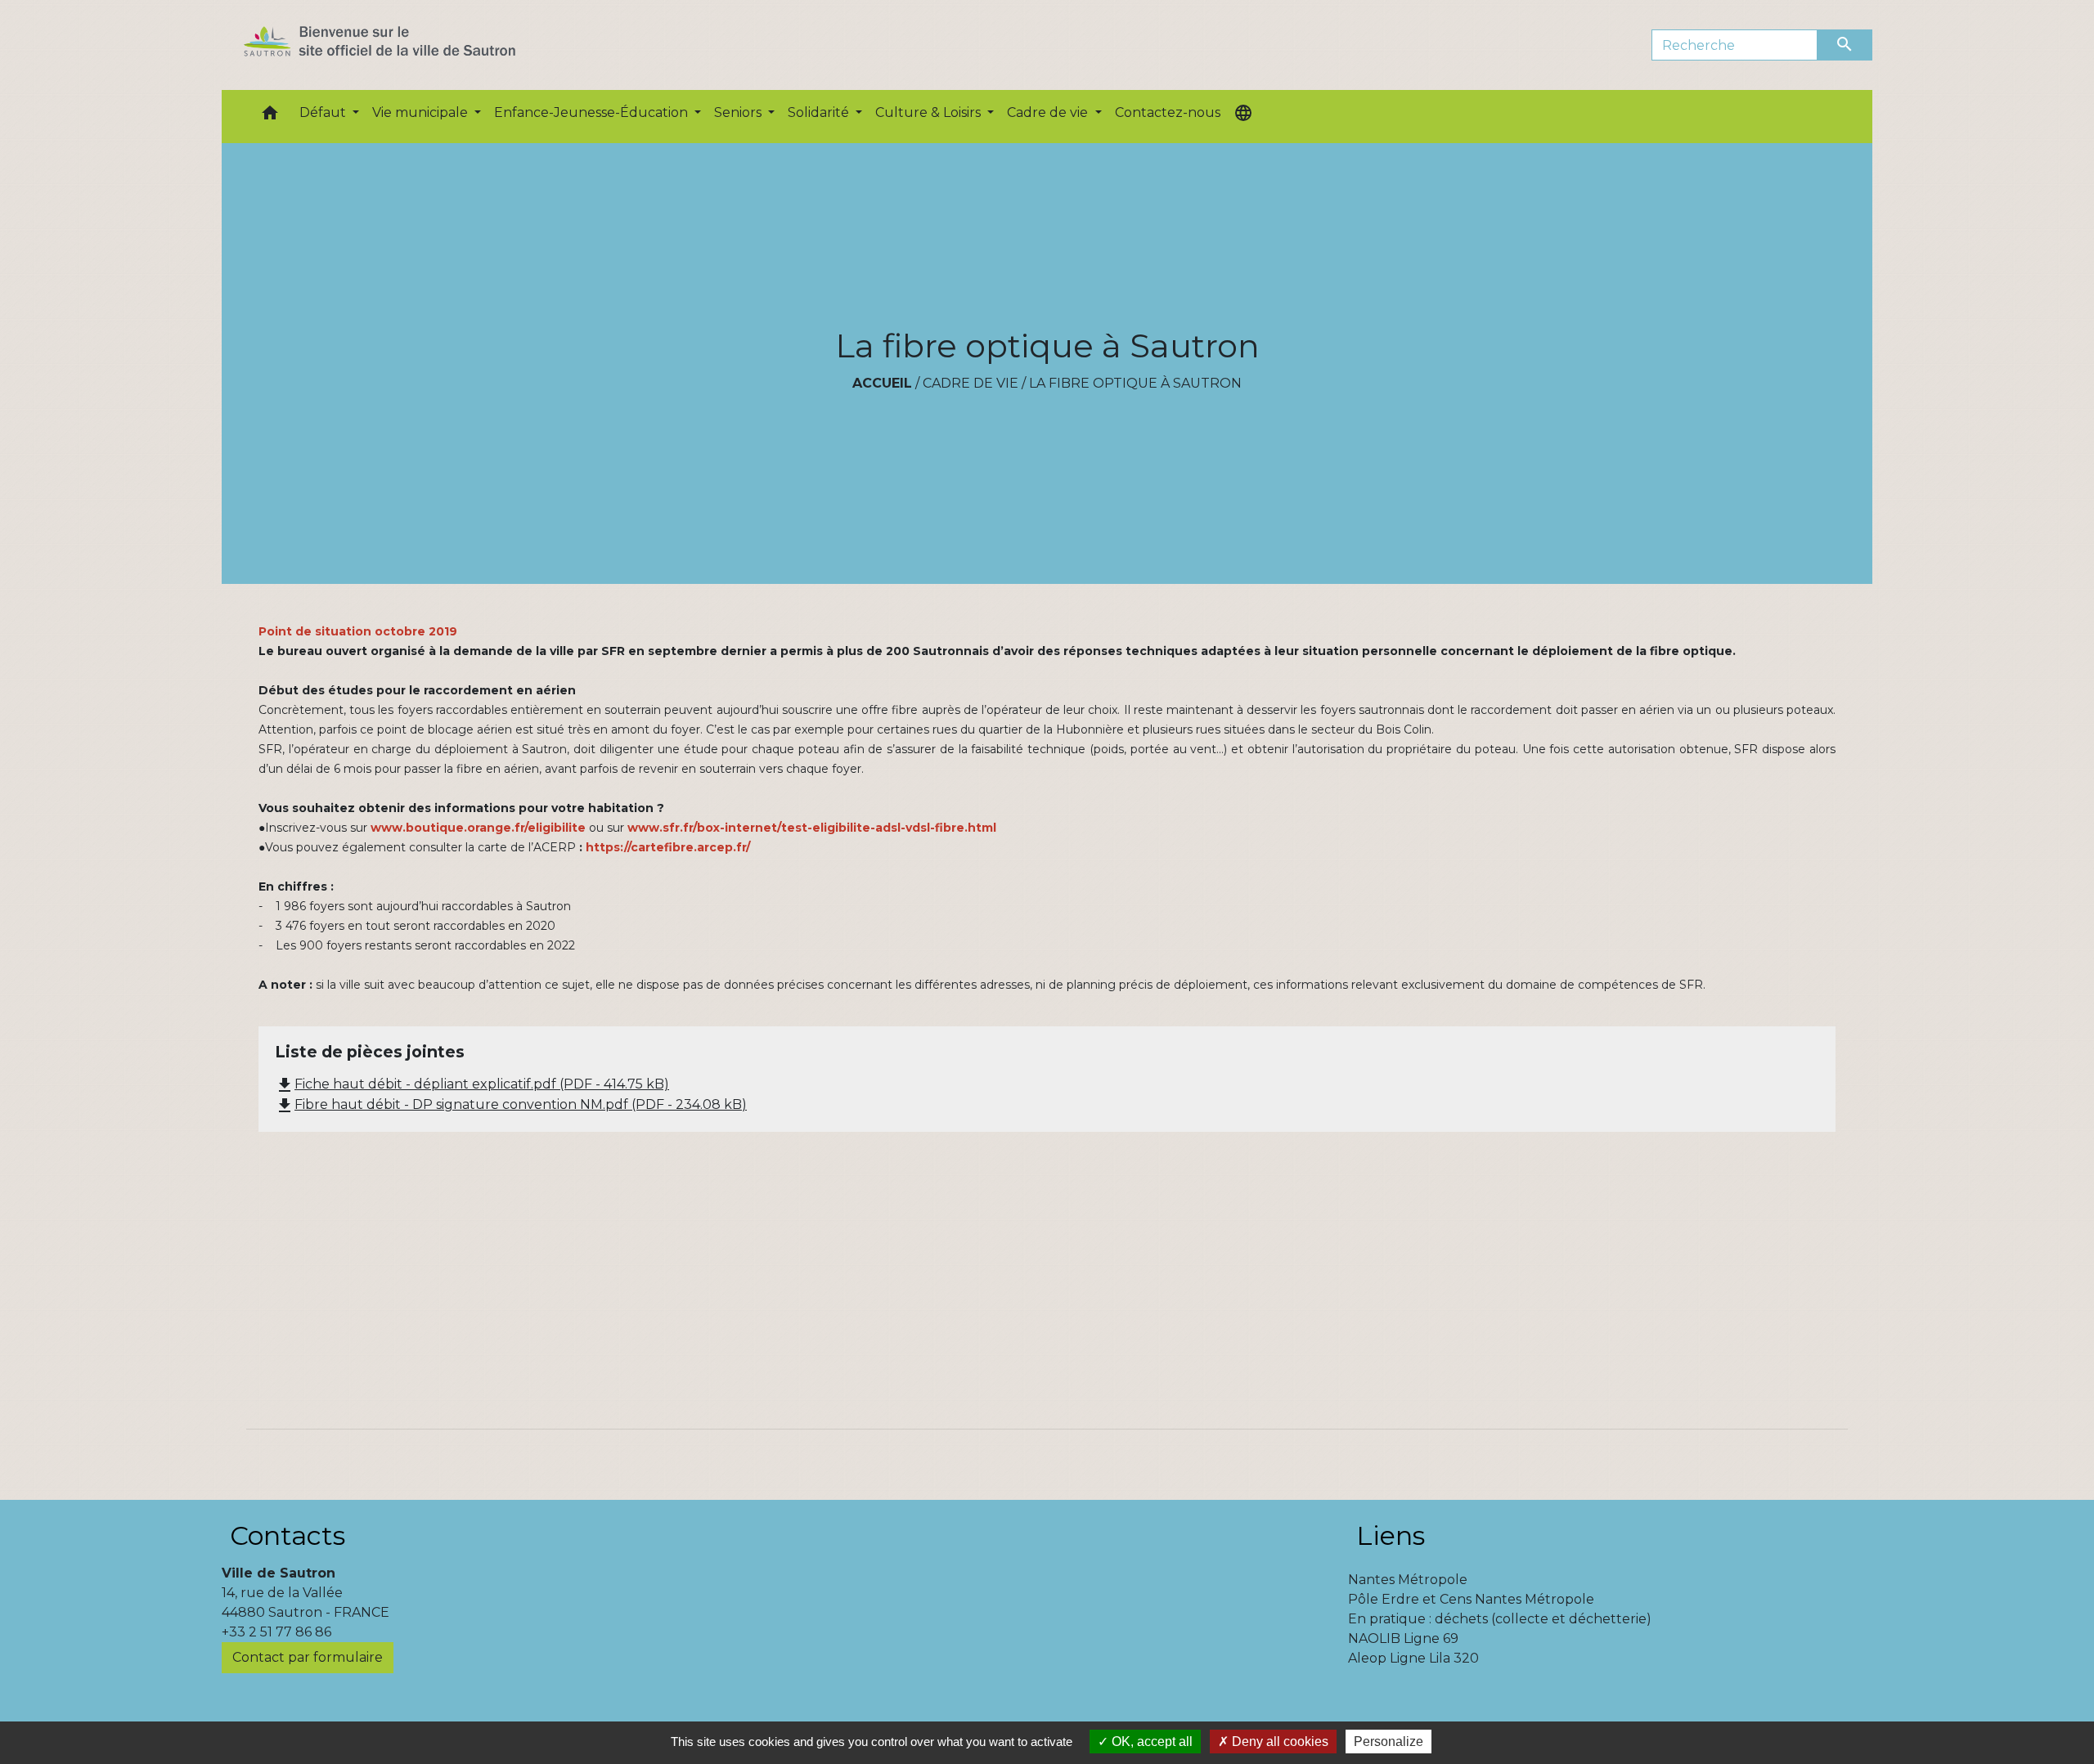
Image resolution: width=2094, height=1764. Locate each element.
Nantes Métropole (1408, 1580)
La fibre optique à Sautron (1135, 383)
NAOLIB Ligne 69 (1403, 1638)
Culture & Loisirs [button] (930, 112)
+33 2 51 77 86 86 (276, 1632)
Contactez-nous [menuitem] (1168, 112)
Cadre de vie (971, 383)
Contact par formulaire (308, 1657)
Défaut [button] (324, 112)
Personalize (1389, 1742)
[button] (270, 117)
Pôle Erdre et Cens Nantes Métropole (1471, 1599)
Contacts (288, 1535)
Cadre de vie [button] (1049, 112)
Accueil (882, 383)
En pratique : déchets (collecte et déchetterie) (1500, 1619)
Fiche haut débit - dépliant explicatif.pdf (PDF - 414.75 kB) (472, 1084)
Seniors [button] (739, 112)
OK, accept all (1150, 1742)
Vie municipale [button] (422, 112)
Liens (1391, 1535)
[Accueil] (409, 45)
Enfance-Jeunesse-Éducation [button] (593, 112)
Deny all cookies (1278, 1742)
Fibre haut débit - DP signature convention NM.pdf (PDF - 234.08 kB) (511, 1104)
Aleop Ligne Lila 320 (1413, 1658)
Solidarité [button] (820, 112)
